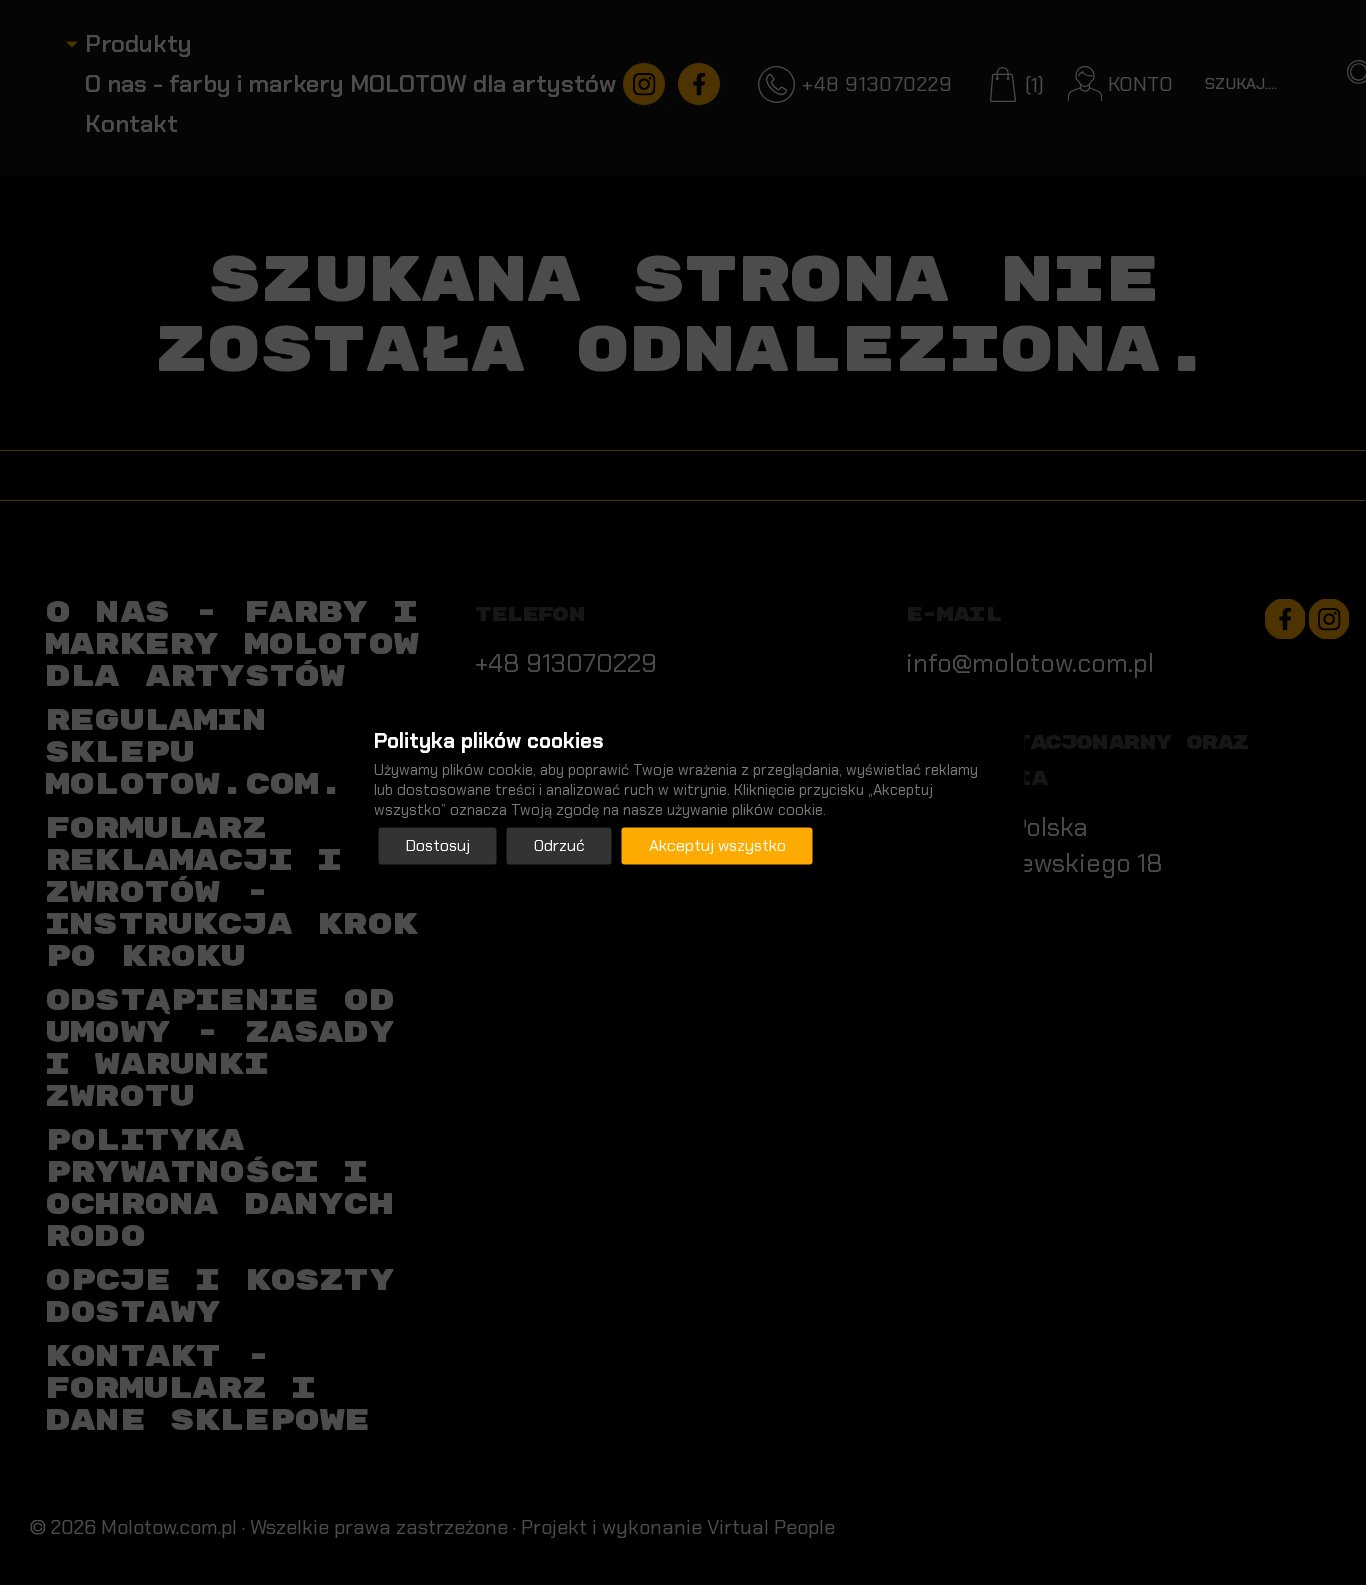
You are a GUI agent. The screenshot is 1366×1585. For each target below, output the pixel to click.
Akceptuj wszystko (717, 845)
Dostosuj (438, 845)
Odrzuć (559, 845)
